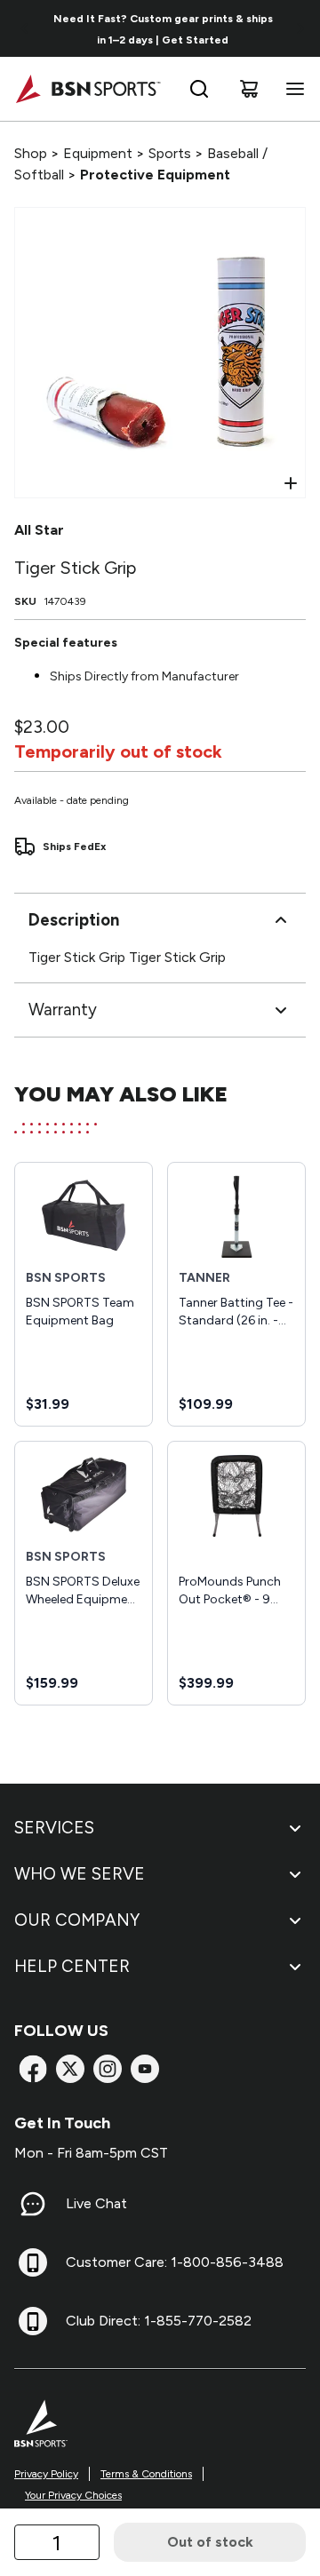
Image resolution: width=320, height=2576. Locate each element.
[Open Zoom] (291, 483)
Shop (31, 153)
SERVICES (54, 1828)
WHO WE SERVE (80, 1874)
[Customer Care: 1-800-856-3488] (33, 2262)
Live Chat (96, 2203)
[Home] (88, 89)
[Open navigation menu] (292, 89)
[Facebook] (33, 2069)
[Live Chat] (33, 2204)
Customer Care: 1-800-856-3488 (175, 2262)
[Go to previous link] (25, 28)
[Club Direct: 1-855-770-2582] (33, 2321)
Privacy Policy (46, 2474)
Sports (170, 153)
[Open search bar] (199, 89)
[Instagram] (108, 2069)
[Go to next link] (300, 28)
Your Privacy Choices (73, 2495)
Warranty (63, 1010)
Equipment (98, 153)
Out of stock (210, 2542)
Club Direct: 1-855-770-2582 (159, 2321)
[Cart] (249, 89)
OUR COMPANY (77, 1920)
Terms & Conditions (146, 2474)
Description (74, 920)
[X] (70, 2069)
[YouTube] (145, 2069)
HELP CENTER (72, 1966)
